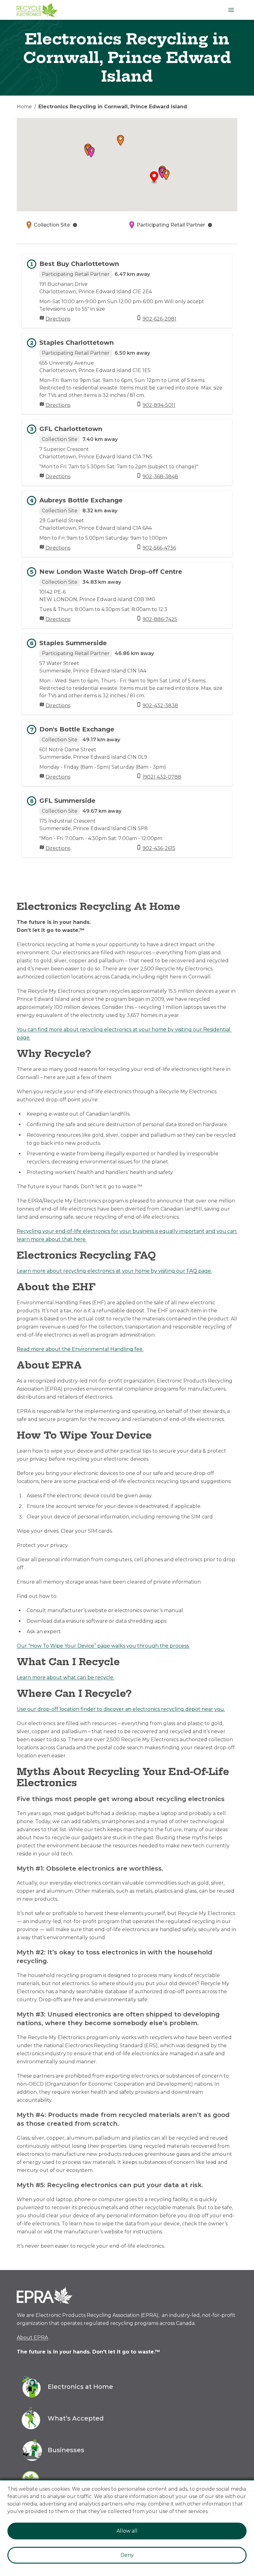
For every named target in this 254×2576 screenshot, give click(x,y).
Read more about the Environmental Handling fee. (80, 1349)
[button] (166, 175)
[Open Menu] (231, 10)
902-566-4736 (159, 548)
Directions (58, 319)
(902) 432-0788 (162, 777)
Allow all (127, 2531)
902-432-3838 (160, 706)
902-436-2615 (159, 848)
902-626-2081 (159, 319)
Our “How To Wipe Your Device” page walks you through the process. (103, 1646)
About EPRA (32, 2338)
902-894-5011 (159, 405)
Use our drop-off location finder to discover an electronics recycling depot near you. (121, 1709)
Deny (127, 2555)
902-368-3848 (160, 477)
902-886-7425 (160, 619)
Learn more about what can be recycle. (66, 1677)
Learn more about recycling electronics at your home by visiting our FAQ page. (114, 1271)
